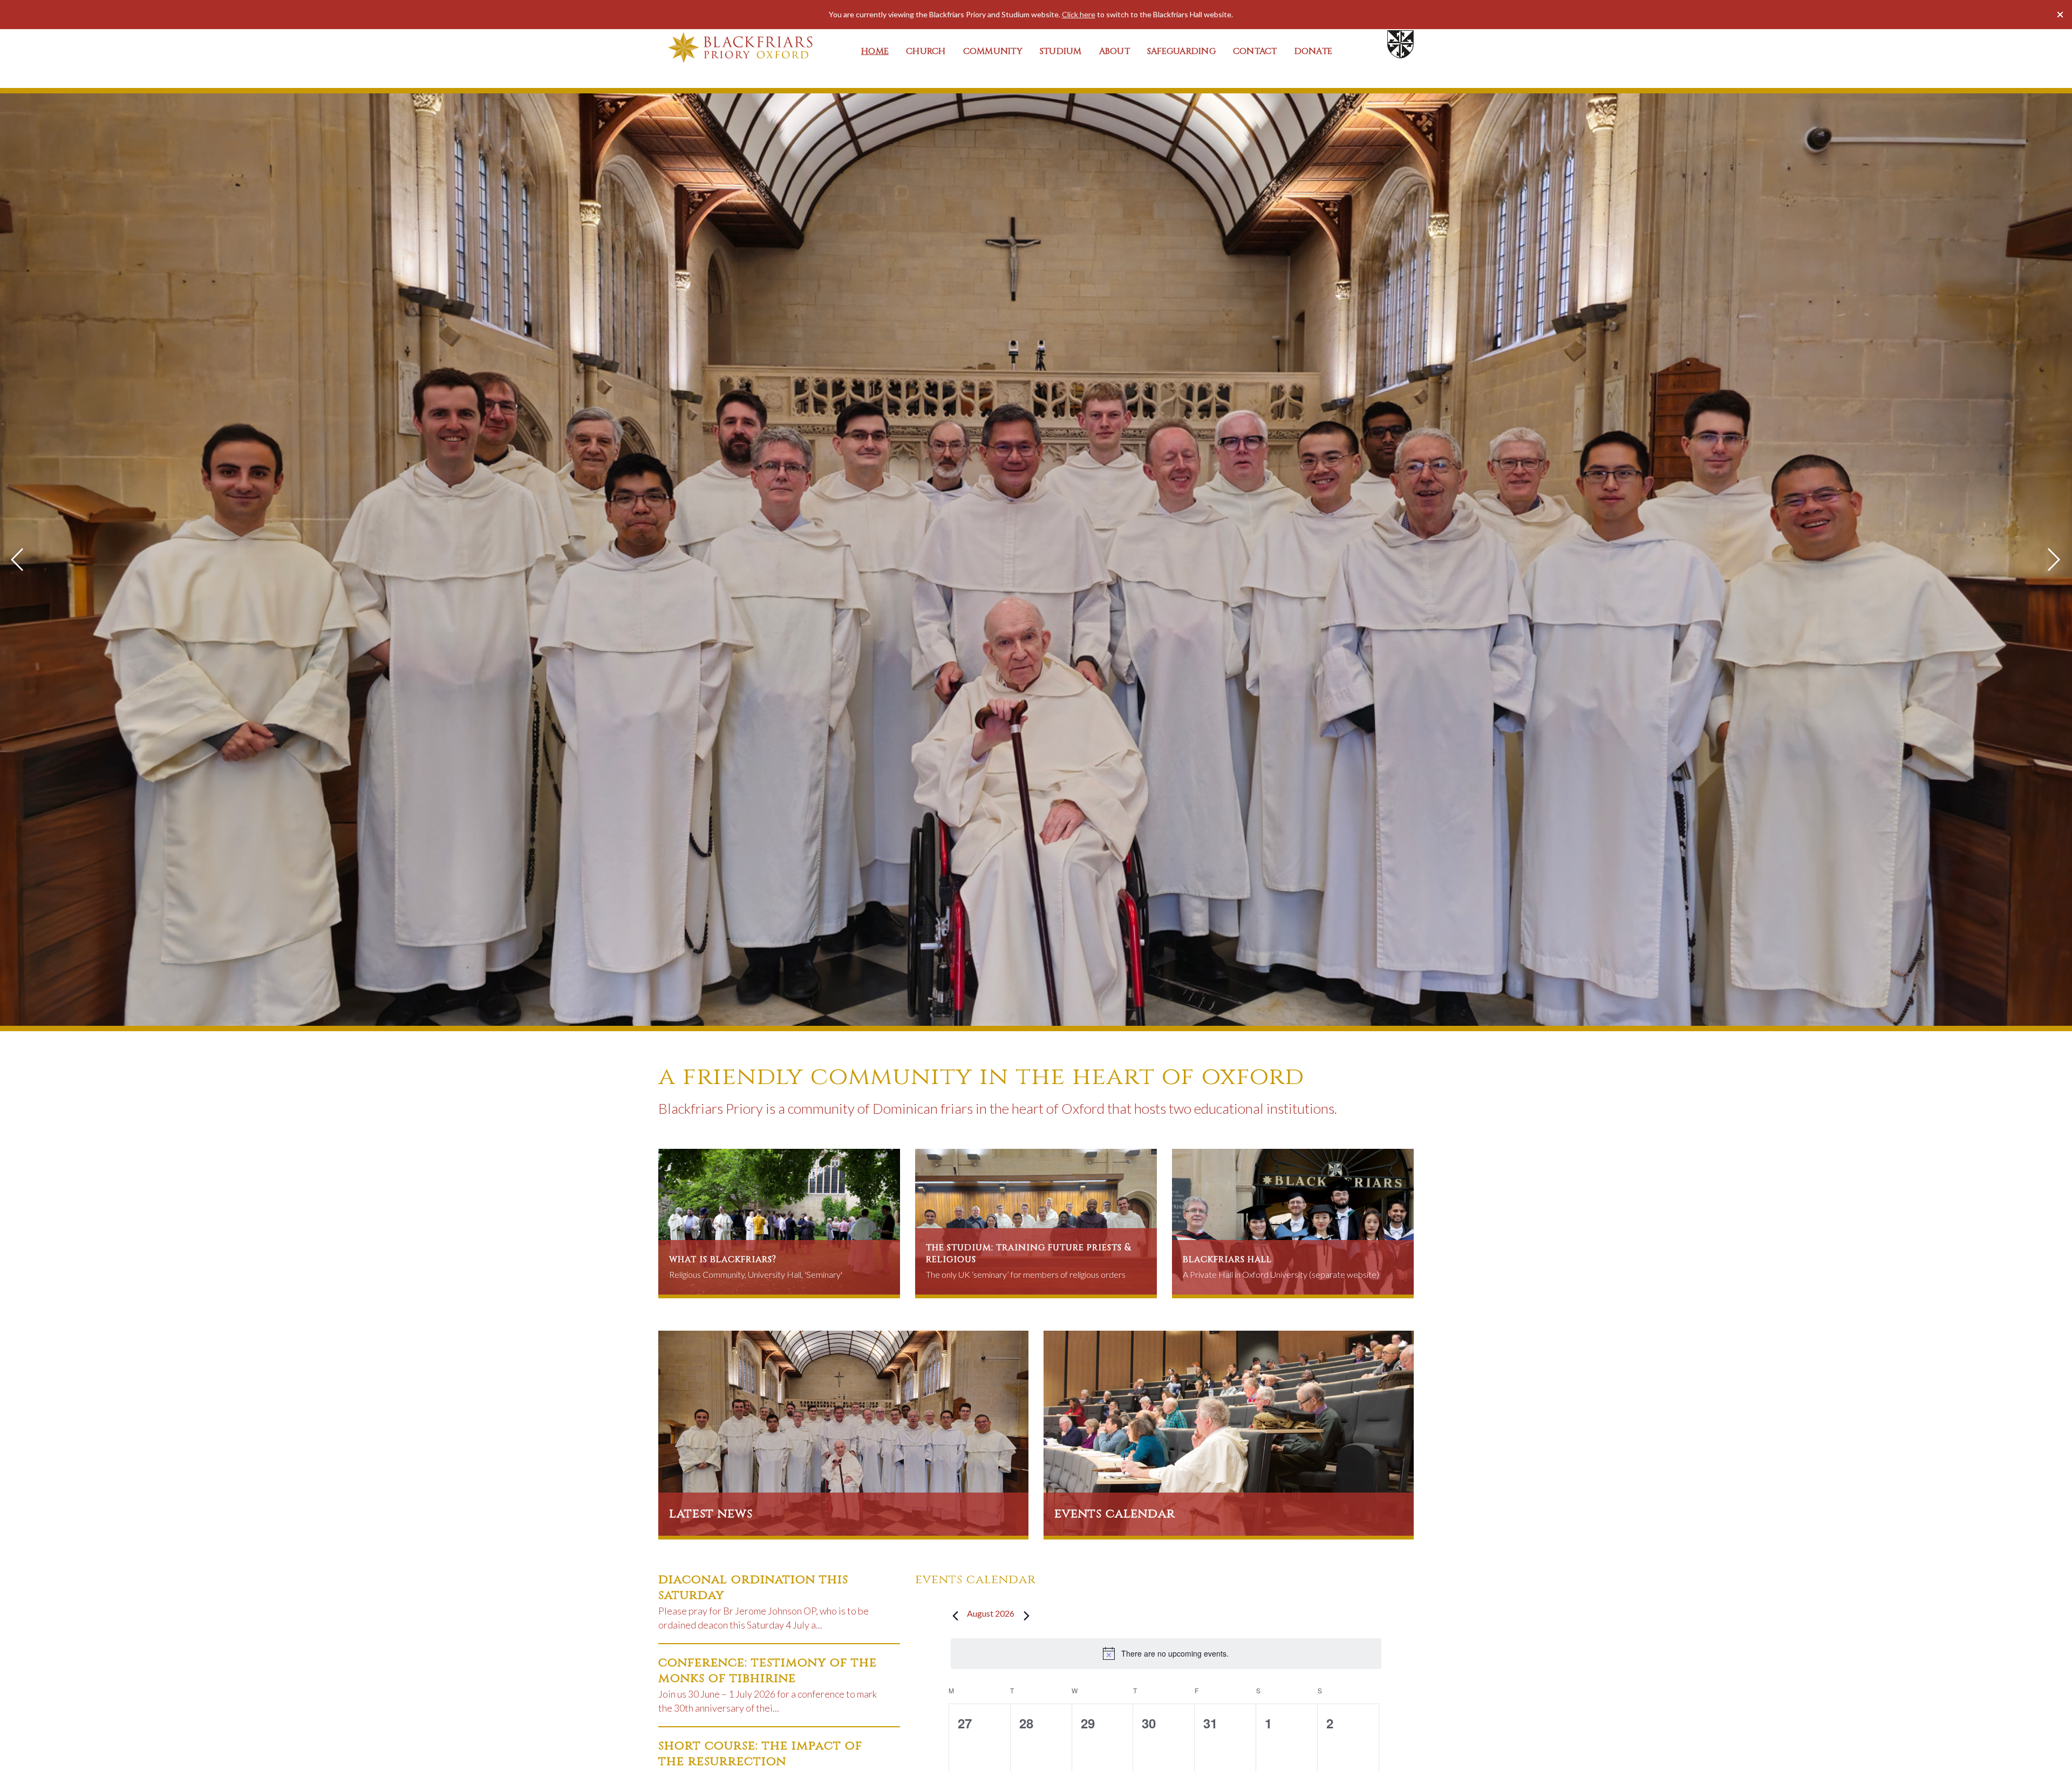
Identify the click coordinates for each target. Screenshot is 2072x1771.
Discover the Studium (698, 1005)
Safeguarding (1181, 51)
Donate (1314, 51)
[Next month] (1026, 1616)
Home (875, 51)
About (1115, 51)
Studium (1061, 51)
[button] (2060, 15)
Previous (18, 560)
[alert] (1166, 1653)
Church (926, 51)
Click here (1079, 14)
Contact (1255, 51)
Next (2054, 560)
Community (993, 51)
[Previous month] (955, 1616)
